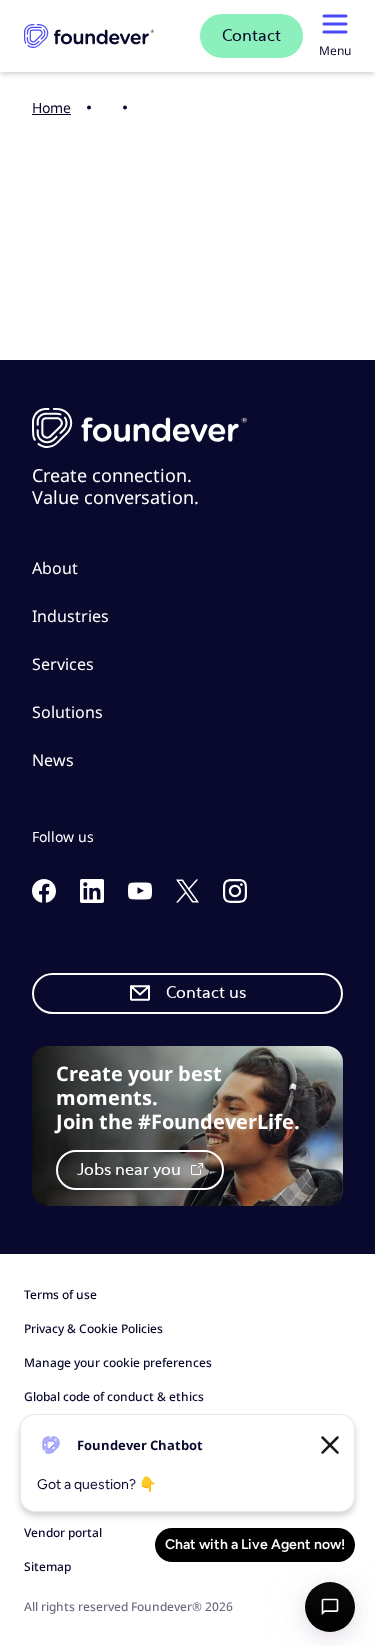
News (53, 760)
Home (51, 107)
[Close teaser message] (330, 1445)
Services (63, 664)
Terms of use (60, 1294)
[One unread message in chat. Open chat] (330, 1607)
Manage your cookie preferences (118, 1362)
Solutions (67, 712)
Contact (251, 36)
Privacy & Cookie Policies (93, 1328)
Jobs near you (131, 1170)
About (55, 568)
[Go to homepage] (89, 36)
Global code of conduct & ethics (114, 1396)
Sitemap (47, 1566)
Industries (70, 616)
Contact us (206, 993)
